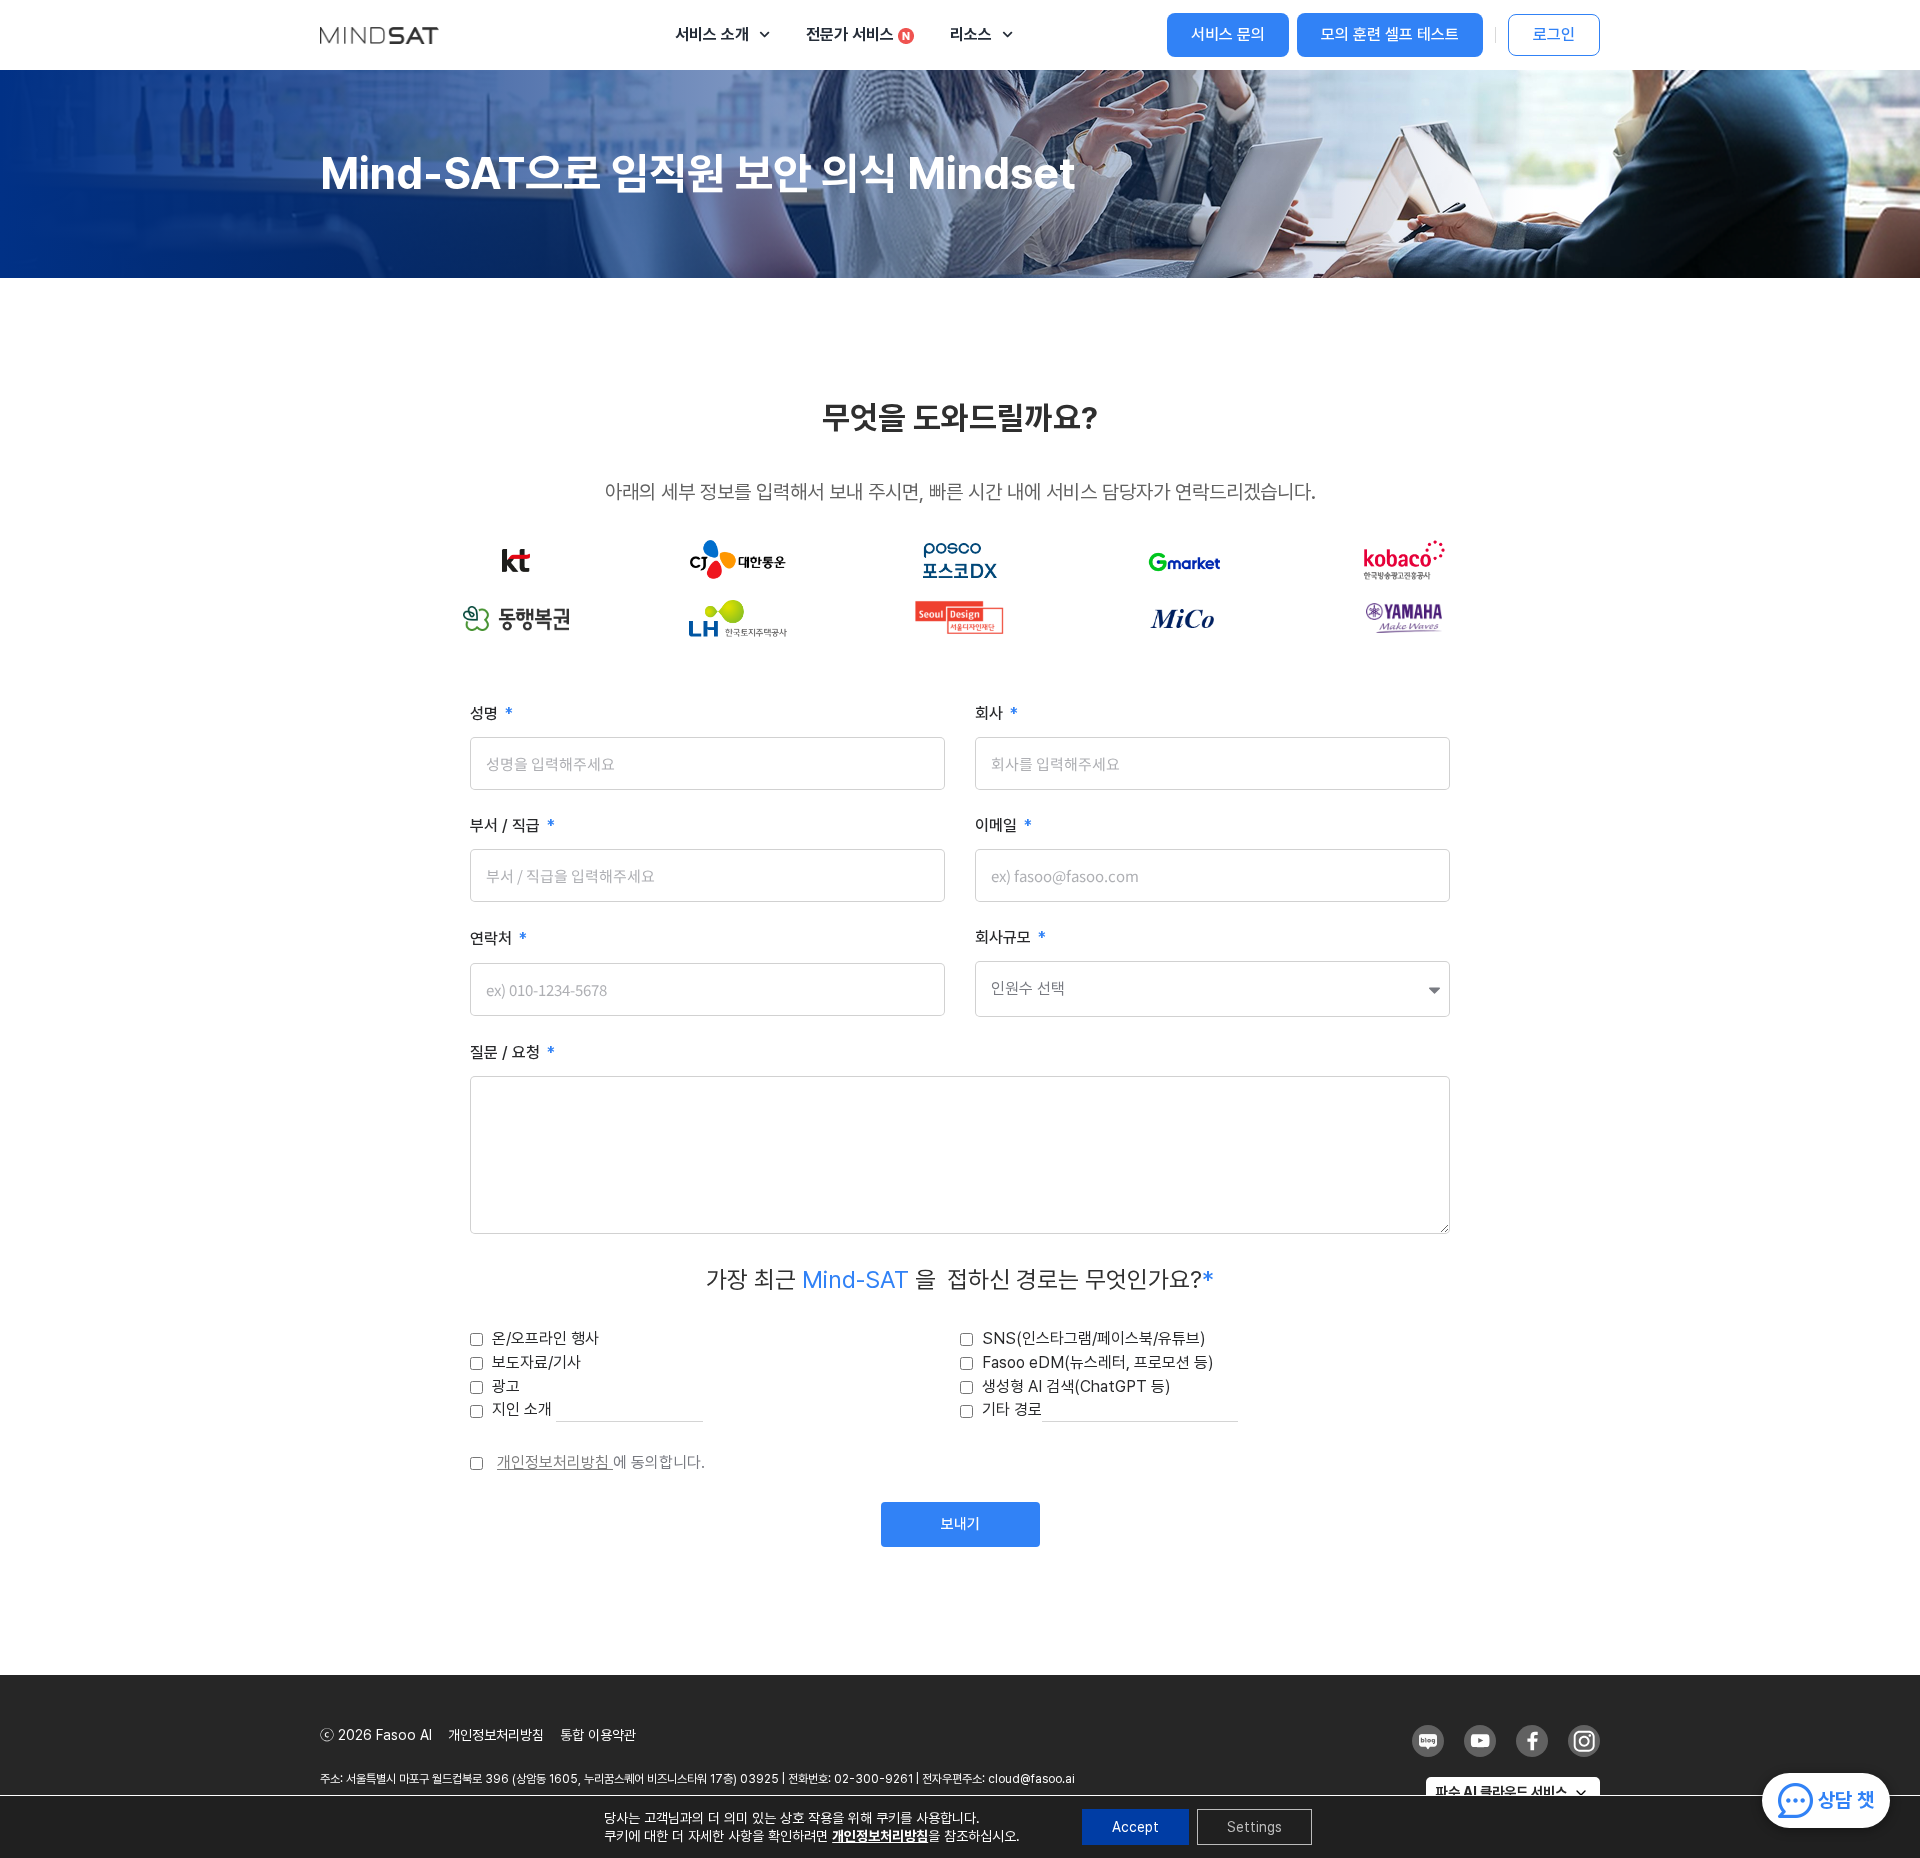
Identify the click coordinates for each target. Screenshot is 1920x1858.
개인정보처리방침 (555, 1462)
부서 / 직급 (507, 826)
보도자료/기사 (536, 1362)
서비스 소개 (712, 34)
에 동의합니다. (601, 1462)
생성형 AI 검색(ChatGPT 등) (1076, 1386)
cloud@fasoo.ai (1031, 1779)
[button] (1513, 1792)
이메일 (998, 826)
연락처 (493, 939)
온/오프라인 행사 (545, 1338)
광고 (506, 1386)
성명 (486, 714)
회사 (991, 714)
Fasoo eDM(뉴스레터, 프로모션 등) (1098, 1362)
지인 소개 (524, 1409)
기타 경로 (1012, 1409)
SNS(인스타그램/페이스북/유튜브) (1094, 1338)
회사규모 (1005, 938)
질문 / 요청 (507, 1053)
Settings (1254, 1827)
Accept (1135, 1827)
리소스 (971, 34)
